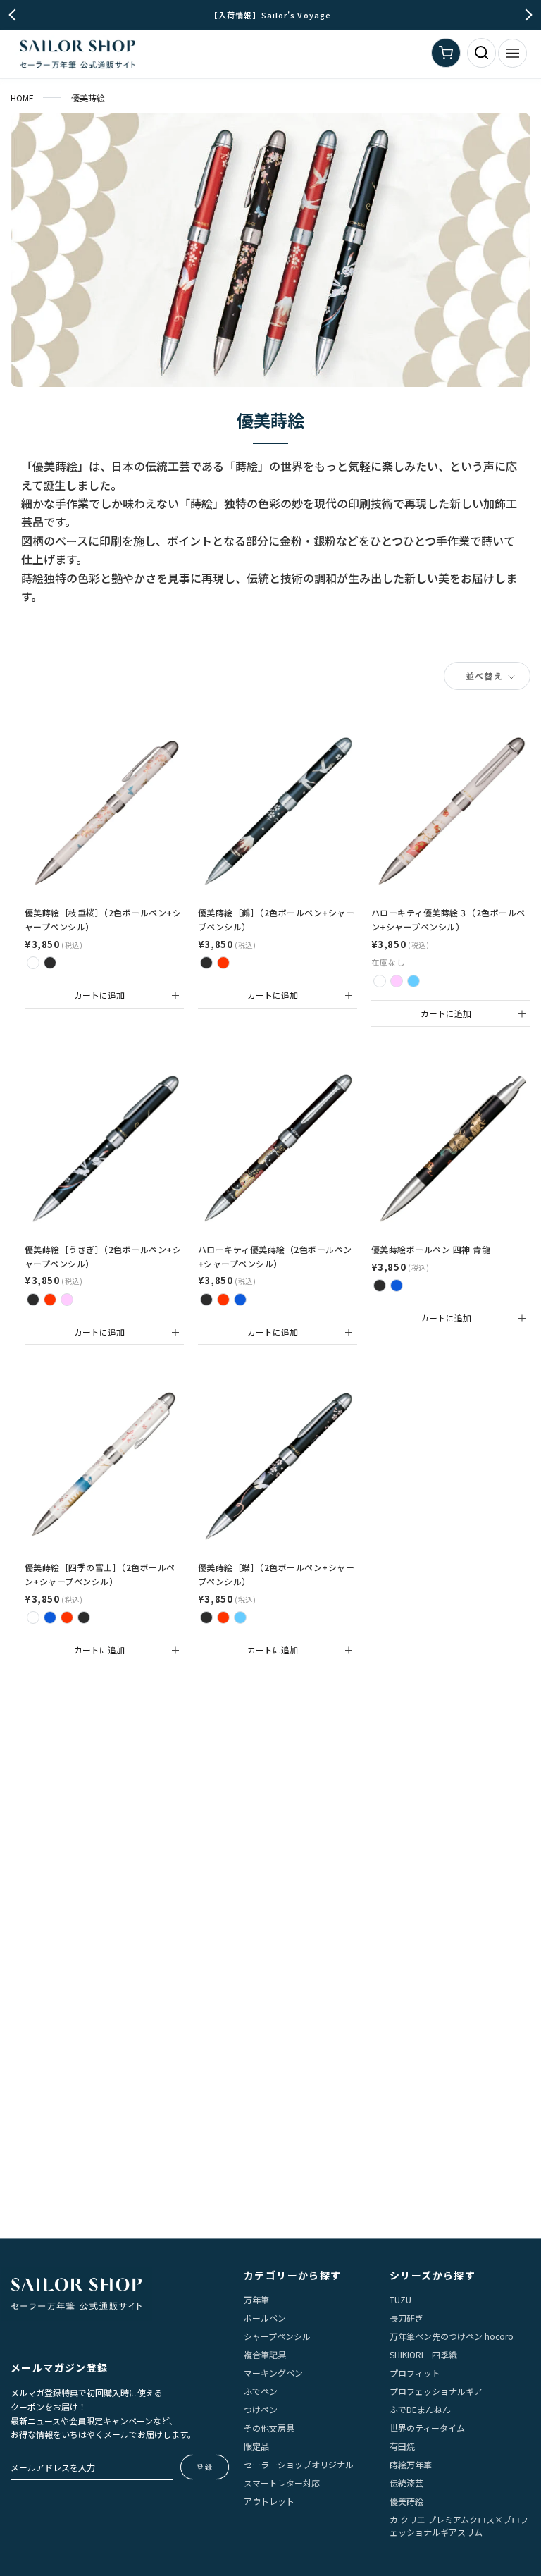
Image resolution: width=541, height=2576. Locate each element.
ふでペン (261, 2391)
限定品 (256, 2446)
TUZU (400, 2299)
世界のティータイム (427, 2428)
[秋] (67, 1617)
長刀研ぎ (406, 2318)
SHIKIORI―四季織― (428, 2354)
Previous (15, 15)
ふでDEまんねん (420, 2409)
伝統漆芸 (406, 2483)
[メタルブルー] (240, 1617)
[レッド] (223, 963)
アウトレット (269, 2501)
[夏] (50, 1617)
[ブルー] (397, 1286)
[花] (206, 1300)
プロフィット (415, 2373)
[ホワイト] (33, 963)
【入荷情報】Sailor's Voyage (270, 15)
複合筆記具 (265, 2354)
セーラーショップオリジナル (299, 2464)
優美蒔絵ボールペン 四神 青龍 (431, 1249)
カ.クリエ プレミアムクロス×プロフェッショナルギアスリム (459, 2526)
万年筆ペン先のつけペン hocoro (452, 2336)
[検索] (481, 53)
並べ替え (486, 676)
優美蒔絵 (406, 2501)
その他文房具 (269, 2428)
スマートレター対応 (282, 2483)
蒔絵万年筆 (411, 2464)
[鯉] (240, 1300)
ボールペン (265, 2318)
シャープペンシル (277, 2336)
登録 (205, 2467)
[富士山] (413, 981)
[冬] (84, 1617)
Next (527, 15)
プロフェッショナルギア (436, 2391)
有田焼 (402, 2446)
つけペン (261, 2409)
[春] (33, 1617)
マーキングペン (273, 2373)
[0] (446, 53)
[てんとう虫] (380, 981)
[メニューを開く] (512, 53)
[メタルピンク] (67, 1300)
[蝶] (223, 1300)
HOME (22, 98)
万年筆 (256, 2299)
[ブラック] (50, 963)
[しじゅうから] (397, 981)
